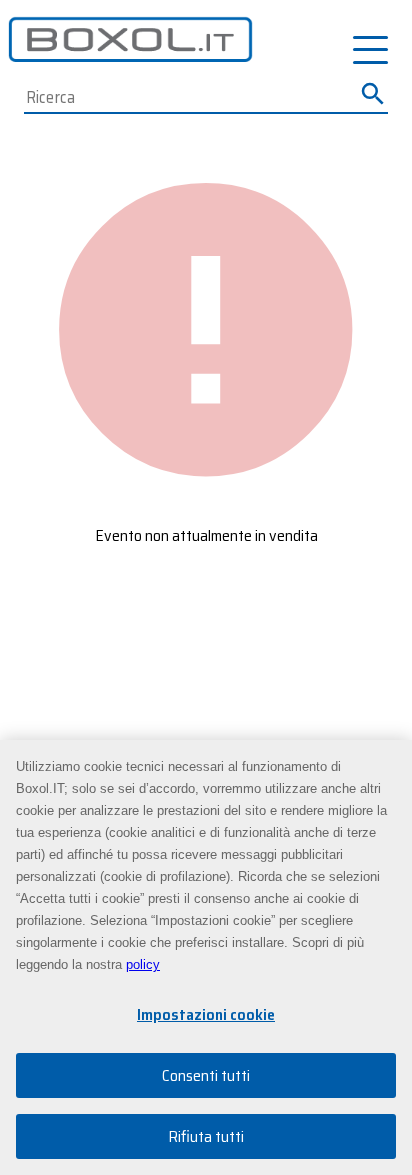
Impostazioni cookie (206, 1014)
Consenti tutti (206, 1075)
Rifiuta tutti (206, 1136)
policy (143, 964)
